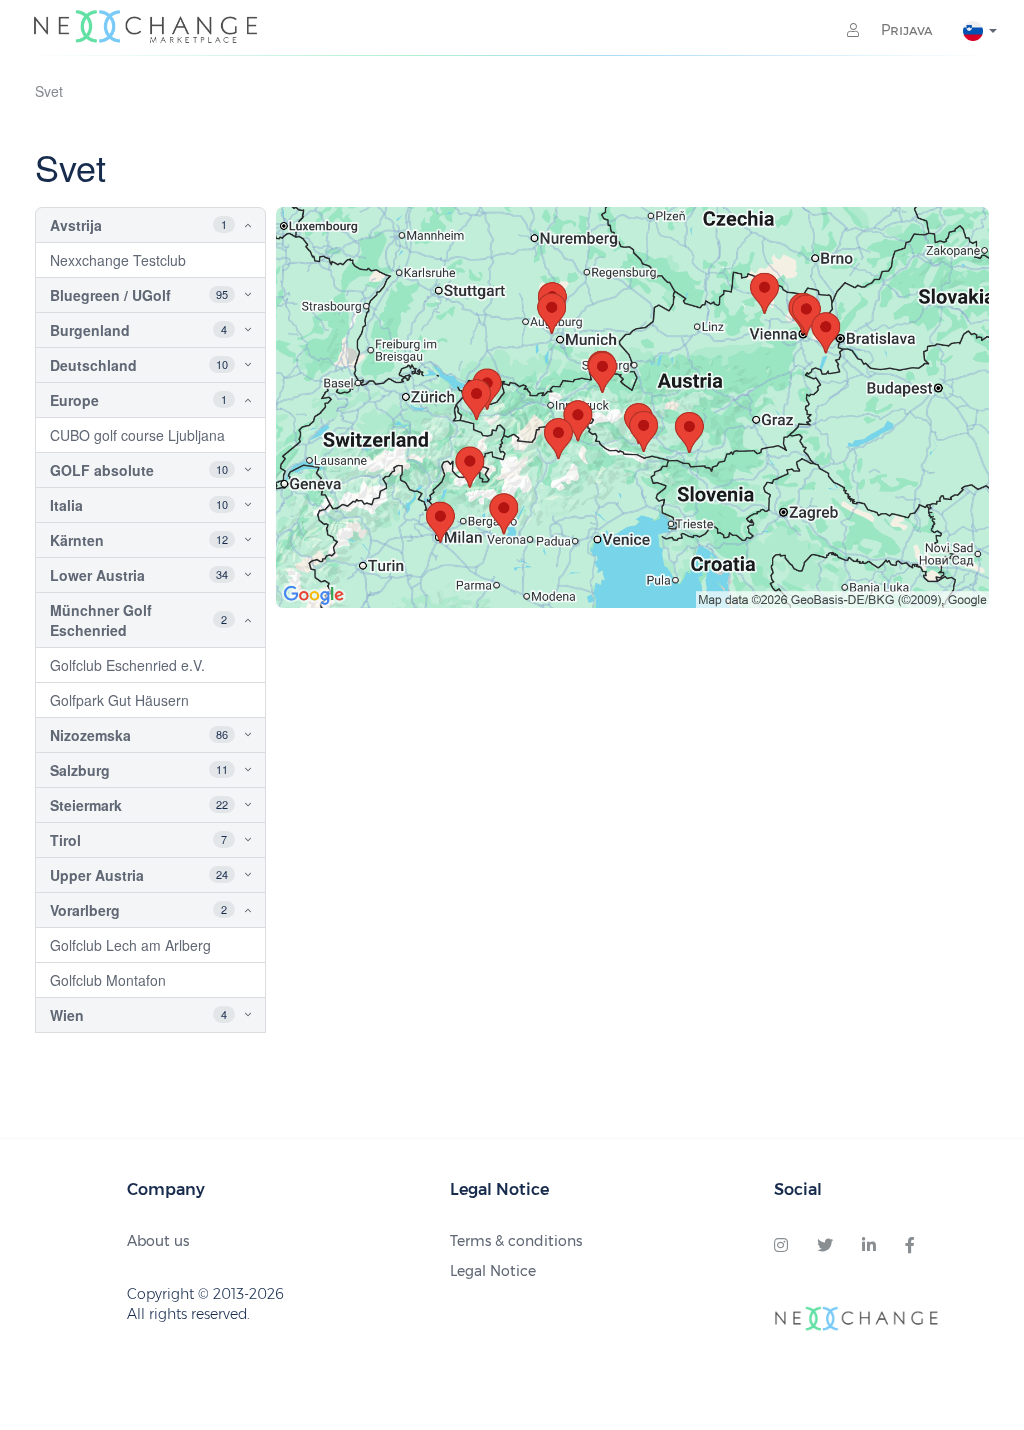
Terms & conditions (516, 1241)
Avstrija (76, 225)
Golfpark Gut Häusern (119, 700)
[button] (232, 225)
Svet (49, 91)
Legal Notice (493, 1271)
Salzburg (80, 770)
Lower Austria (97, 575)
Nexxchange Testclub (118, 260)
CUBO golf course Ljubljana (137, 435)
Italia (66, 505)
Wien (67, 1015)
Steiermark (86, 805)
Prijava (905, 30)
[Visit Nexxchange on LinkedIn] (869, 1246)
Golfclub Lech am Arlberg (130, 945)
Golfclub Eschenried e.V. (127, 665)
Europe (74, 400)
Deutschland (93, 365)
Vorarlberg (85, 910)
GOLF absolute (102, 470)
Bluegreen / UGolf (110, 295)
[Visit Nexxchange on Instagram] (781, 1246)
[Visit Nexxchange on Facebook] (910, 1246)
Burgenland (90, 330)
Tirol (65, 840)
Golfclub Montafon (108, 980)
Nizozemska (90, 735)
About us (158, 1241)
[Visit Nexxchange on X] (825, 1246)
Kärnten (77, 540)
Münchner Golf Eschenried (101, 620)
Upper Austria (97, 875)
